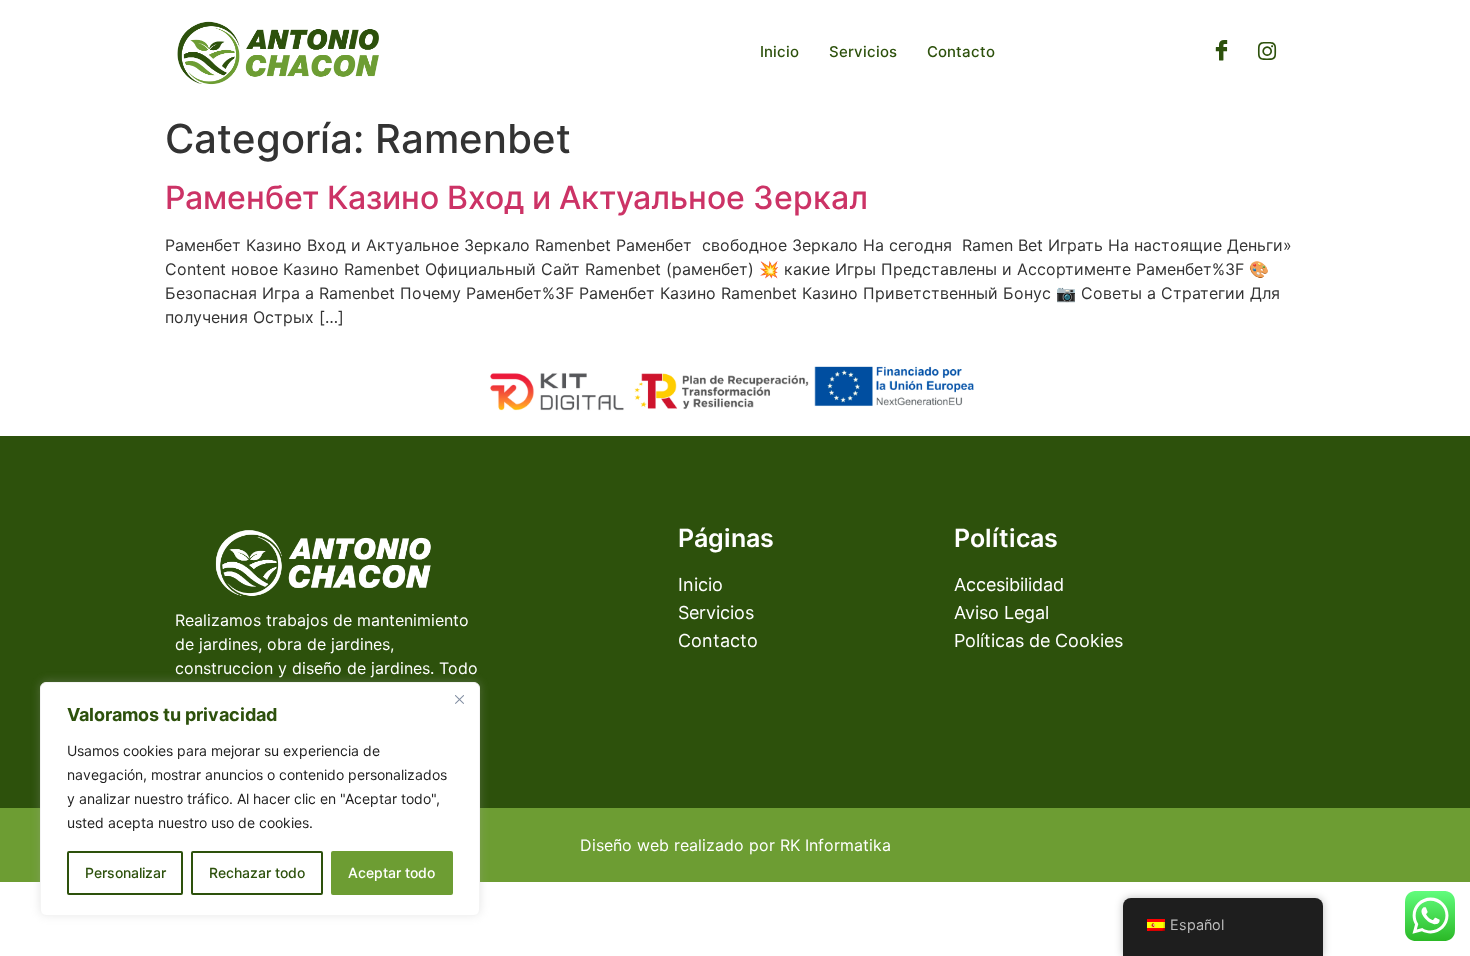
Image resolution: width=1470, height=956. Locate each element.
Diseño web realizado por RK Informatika (735, 845)
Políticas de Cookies (1038, 640)
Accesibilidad (1009, 584)
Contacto (961, 51)
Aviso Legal (1001, 612)
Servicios (863, 51)
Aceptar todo (391, 872)
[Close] (459, 699)
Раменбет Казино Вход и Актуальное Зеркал (516, 197)
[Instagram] (1267, 52)
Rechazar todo (257, 872)
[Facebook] (1222, 52)
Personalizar (125, 872)
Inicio (779, 51)
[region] (260, 799)
